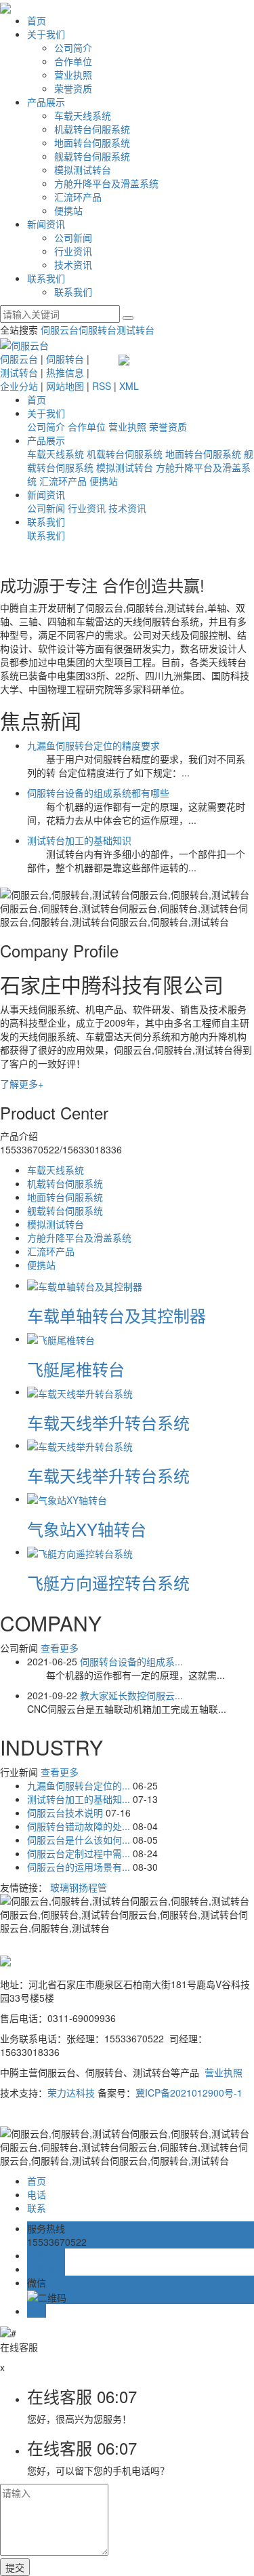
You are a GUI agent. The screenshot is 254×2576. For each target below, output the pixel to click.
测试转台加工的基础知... (80, 1799)
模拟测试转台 (83, 170)
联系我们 (46, 278)
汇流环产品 (78, 197)
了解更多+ (22, 1084)
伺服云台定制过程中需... (80, 1853)
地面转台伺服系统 (92, 142)
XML (129, 386)
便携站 (68, 210)
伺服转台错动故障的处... (80, 1826)
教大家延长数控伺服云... (131, 1695)
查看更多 (60, 1648)
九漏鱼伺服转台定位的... (80, 1785)
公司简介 (73, 47)
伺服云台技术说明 (66, 1812)
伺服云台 (60, 330)
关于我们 (46, 34)
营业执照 (73, 75)
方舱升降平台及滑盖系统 (106, 183)
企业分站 (19, 386)
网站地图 (65, 386)
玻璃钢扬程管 (79, 1887)
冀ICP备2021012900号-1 (189, 2093)
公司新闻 (73, 237)
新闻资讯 (46, 224)
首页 (37, 20)
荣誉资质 (73, 88)
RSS (102, 386)
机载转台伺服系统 (92, 129)
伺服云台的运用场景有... (80, 1867)
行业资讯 (73, 251)
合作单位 (73, 61)
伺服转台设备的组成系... (131, 1661)
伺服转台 (98, 330)
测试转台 (135, 330)
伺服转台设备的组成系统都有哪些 (98, 793)
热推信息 (65, 372)
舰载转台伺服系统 (92, 156)
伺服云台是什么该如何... (80, 1840)
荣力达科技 (71, 2093)
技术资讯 (73, 264)
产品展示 (46, 102)
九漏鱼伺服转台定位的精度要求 (93, 745)
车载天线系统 (83, 115)
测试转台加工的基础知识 (79, 840)
